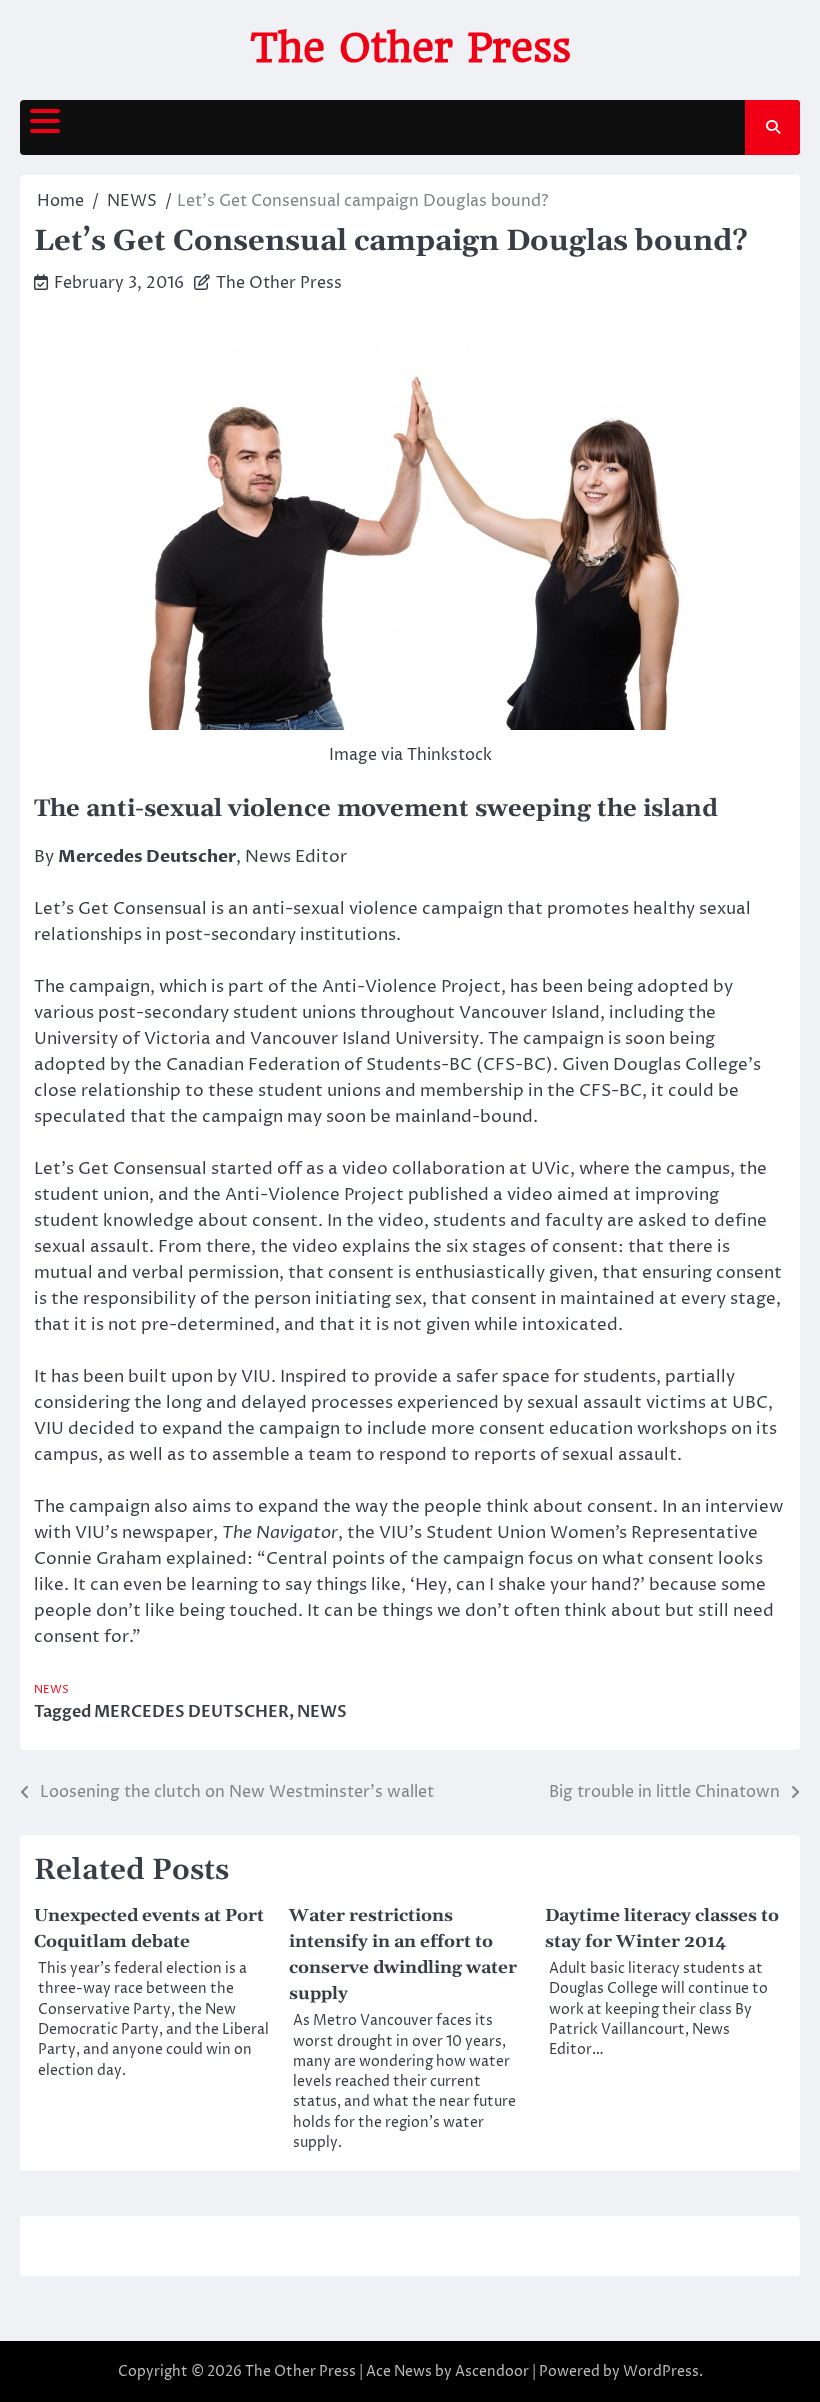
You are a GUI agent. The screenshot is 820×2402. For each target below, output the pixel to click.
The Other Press (410, 48)
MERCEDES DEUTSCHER (191, 1712)
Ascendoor (492, 2371)
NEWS (51, 1689)
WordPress (661, 2371)
